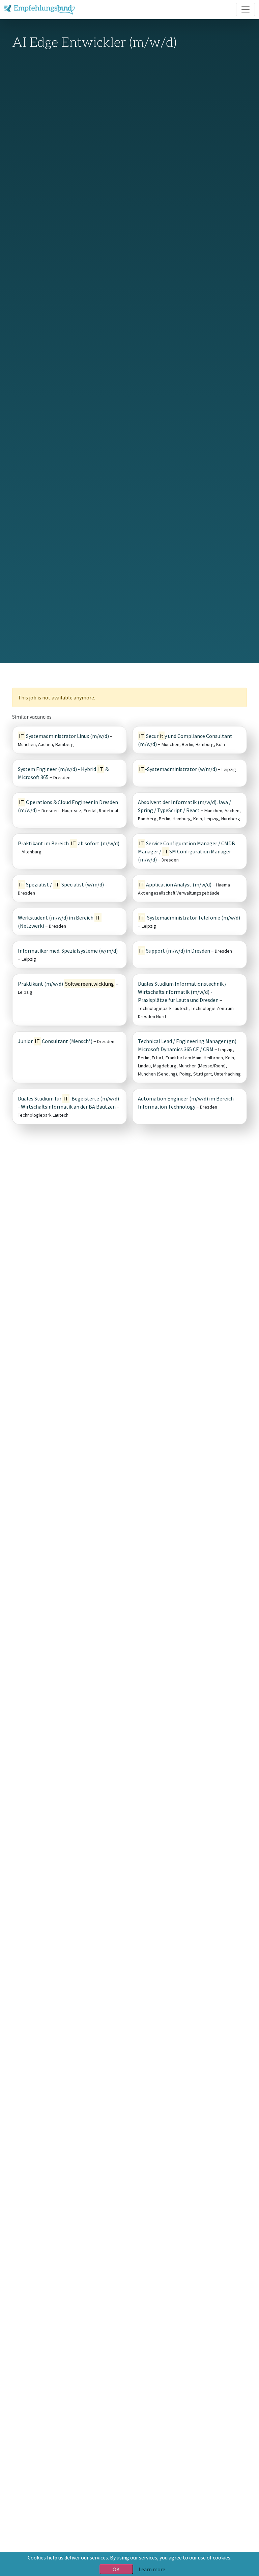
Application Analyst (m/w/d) (175, 884)
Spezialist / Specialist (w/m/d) (61, 884)
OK (116, 2569)
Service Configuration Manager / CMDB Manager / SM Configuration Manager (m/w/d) (186, 851)
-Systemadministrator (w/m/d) (178, 769)
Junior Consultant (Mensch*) (55, 1041)
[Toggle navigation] (246, 9)
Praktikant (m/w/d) (66, 984)
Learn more (152, 2569)
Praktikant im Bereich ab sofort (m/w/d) (69, 843)
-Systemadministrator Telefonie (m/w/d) (190, 918)
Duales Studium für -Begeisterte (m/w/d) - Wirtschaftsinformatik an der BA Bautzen (68, 1103)
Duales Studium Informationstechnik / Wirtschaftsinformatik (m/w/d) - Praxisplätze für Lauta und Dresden (182, 992)
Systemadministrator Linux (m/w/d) (64, 736)
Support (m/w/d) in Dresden (175, 951)
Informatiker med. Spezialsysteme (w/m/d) (68, 951)
